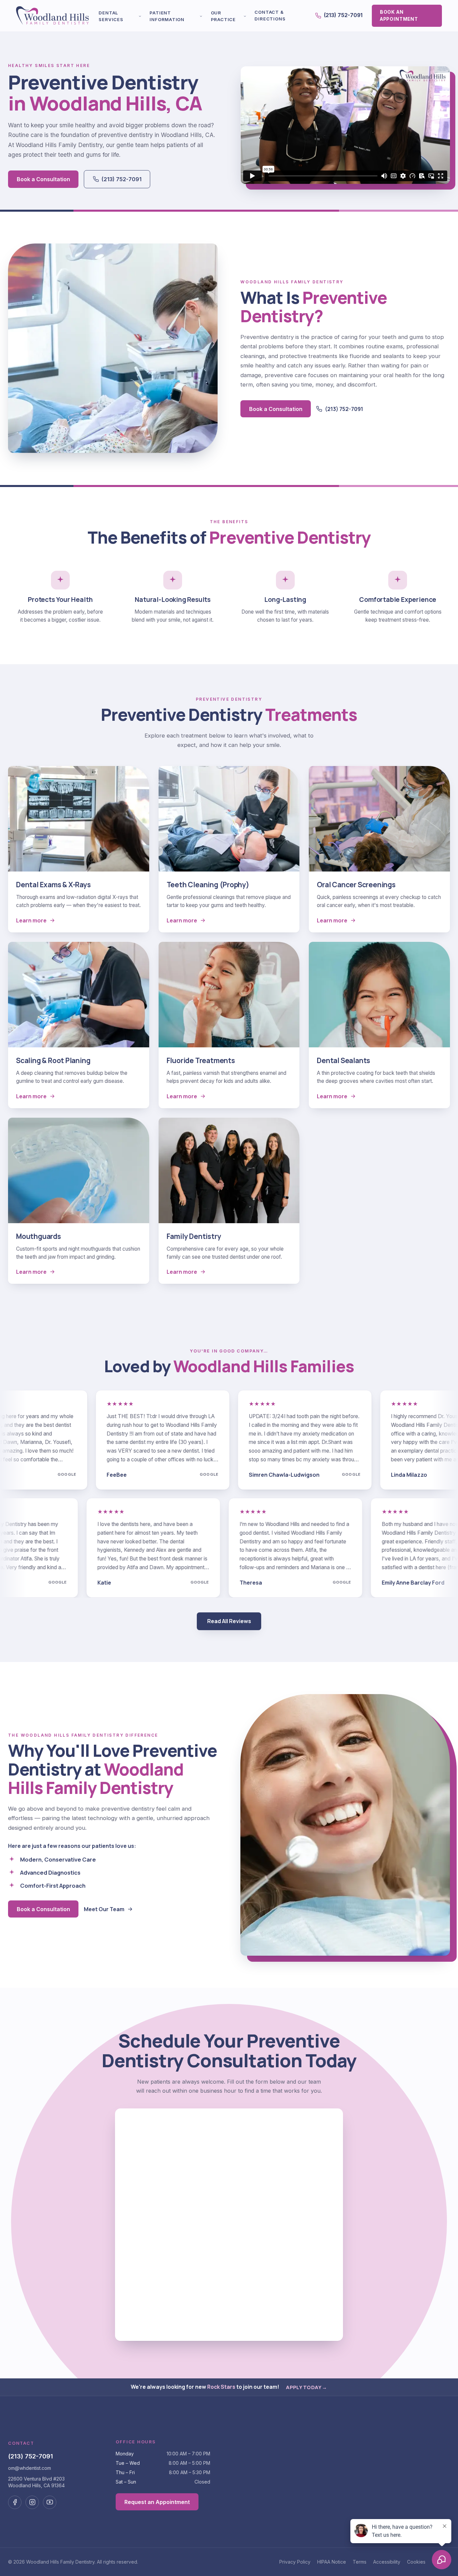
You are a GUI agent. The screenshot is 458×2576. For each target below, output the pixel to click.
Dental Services (111, 16)
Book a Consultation (43, 179)
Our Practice (223, 16)
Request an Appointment (157, 2502)
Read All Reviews (229, 1621)
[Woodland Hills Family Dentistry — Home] (53, 16)
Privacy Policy (295, 2562)
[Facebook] (15, 2502)
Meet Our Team (104, 1909)
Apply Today (307, 2387)
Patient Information (167, 16)
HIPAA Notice (332, 2562)
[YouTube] (50, 2502)
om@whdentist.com (30, 2468)
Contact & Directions (270, 15)
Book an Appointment (399, 15)
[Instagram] (32, 2502)
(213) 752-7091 (343, 15)
